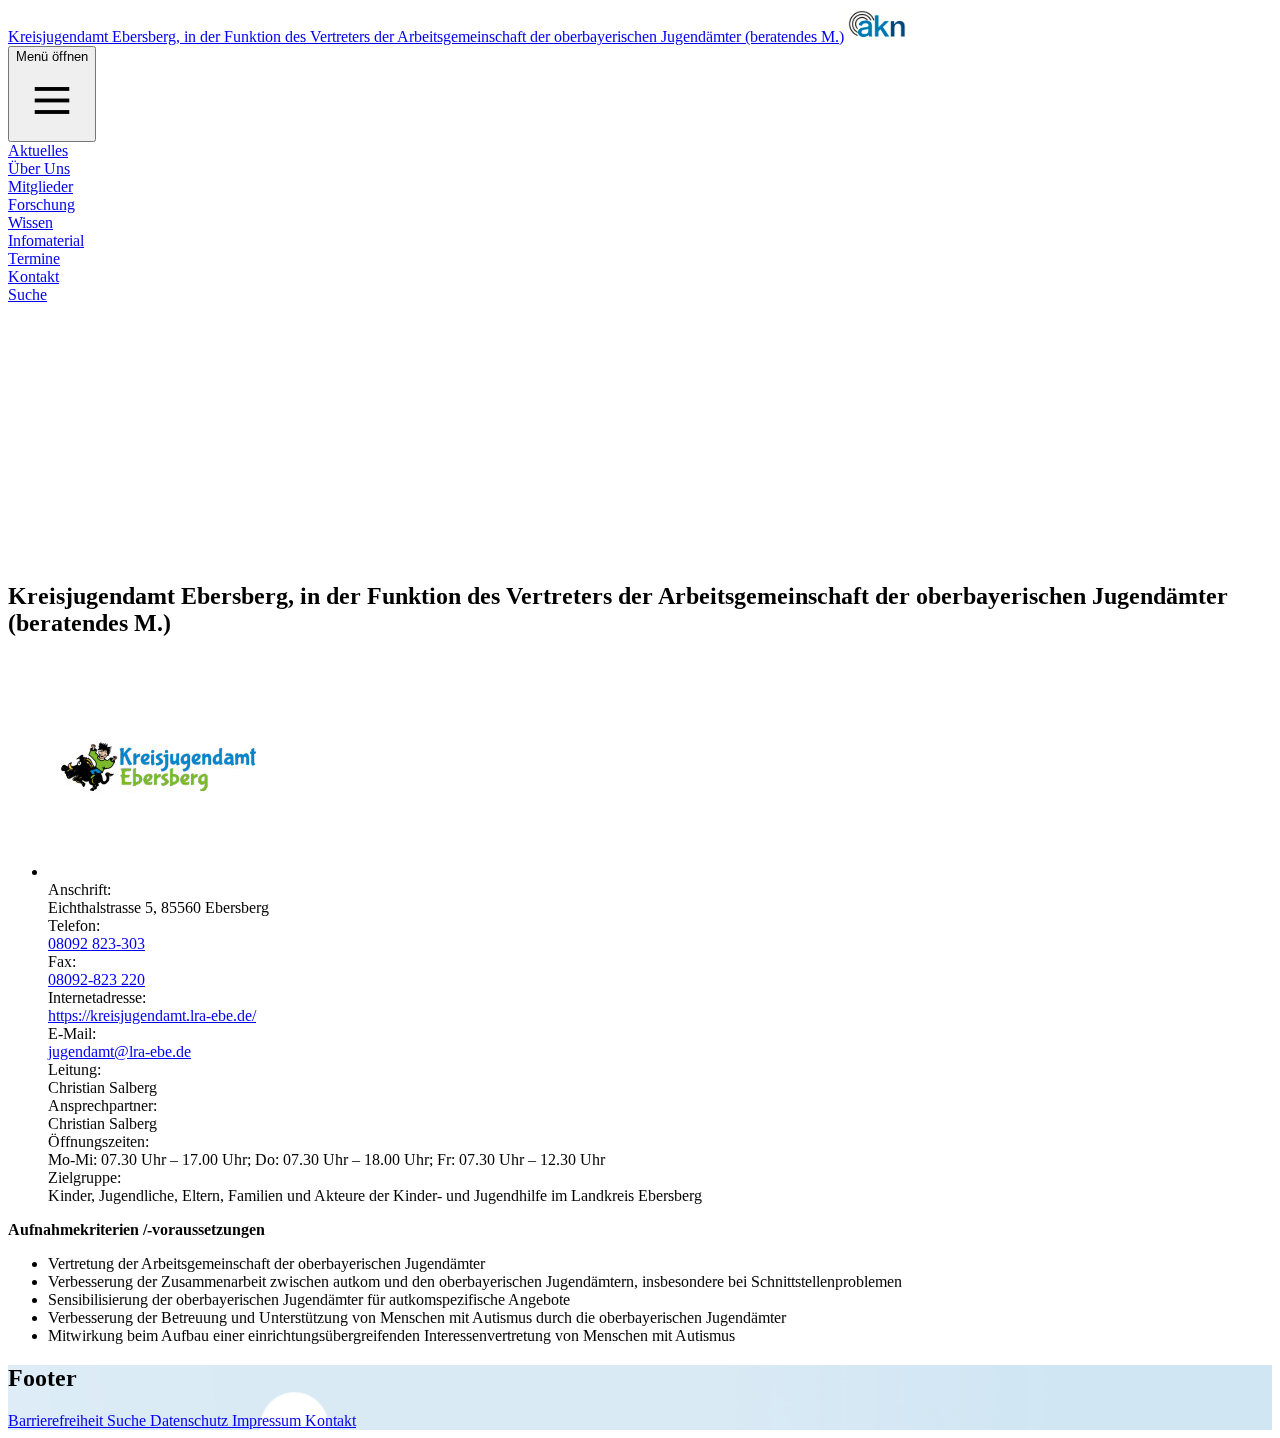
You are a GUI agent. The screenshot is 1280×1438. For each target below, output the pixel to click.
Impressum (268, 1420)
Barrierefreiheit (57, 1420)
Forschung (41, 204)
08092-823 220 (96, 979)
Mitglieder (40, 186)
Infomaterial (46, 240)
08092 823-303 (96, 943)
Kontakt (33, 276)
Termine (34, 258)
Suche (27, 294)
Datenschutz (191, 1420)
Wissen (30, 222)
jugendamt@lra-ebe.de (119, 1051)
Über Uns (39, 168)
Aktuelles (38, 150)
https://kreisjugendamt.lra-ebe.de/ (152, 1015)
